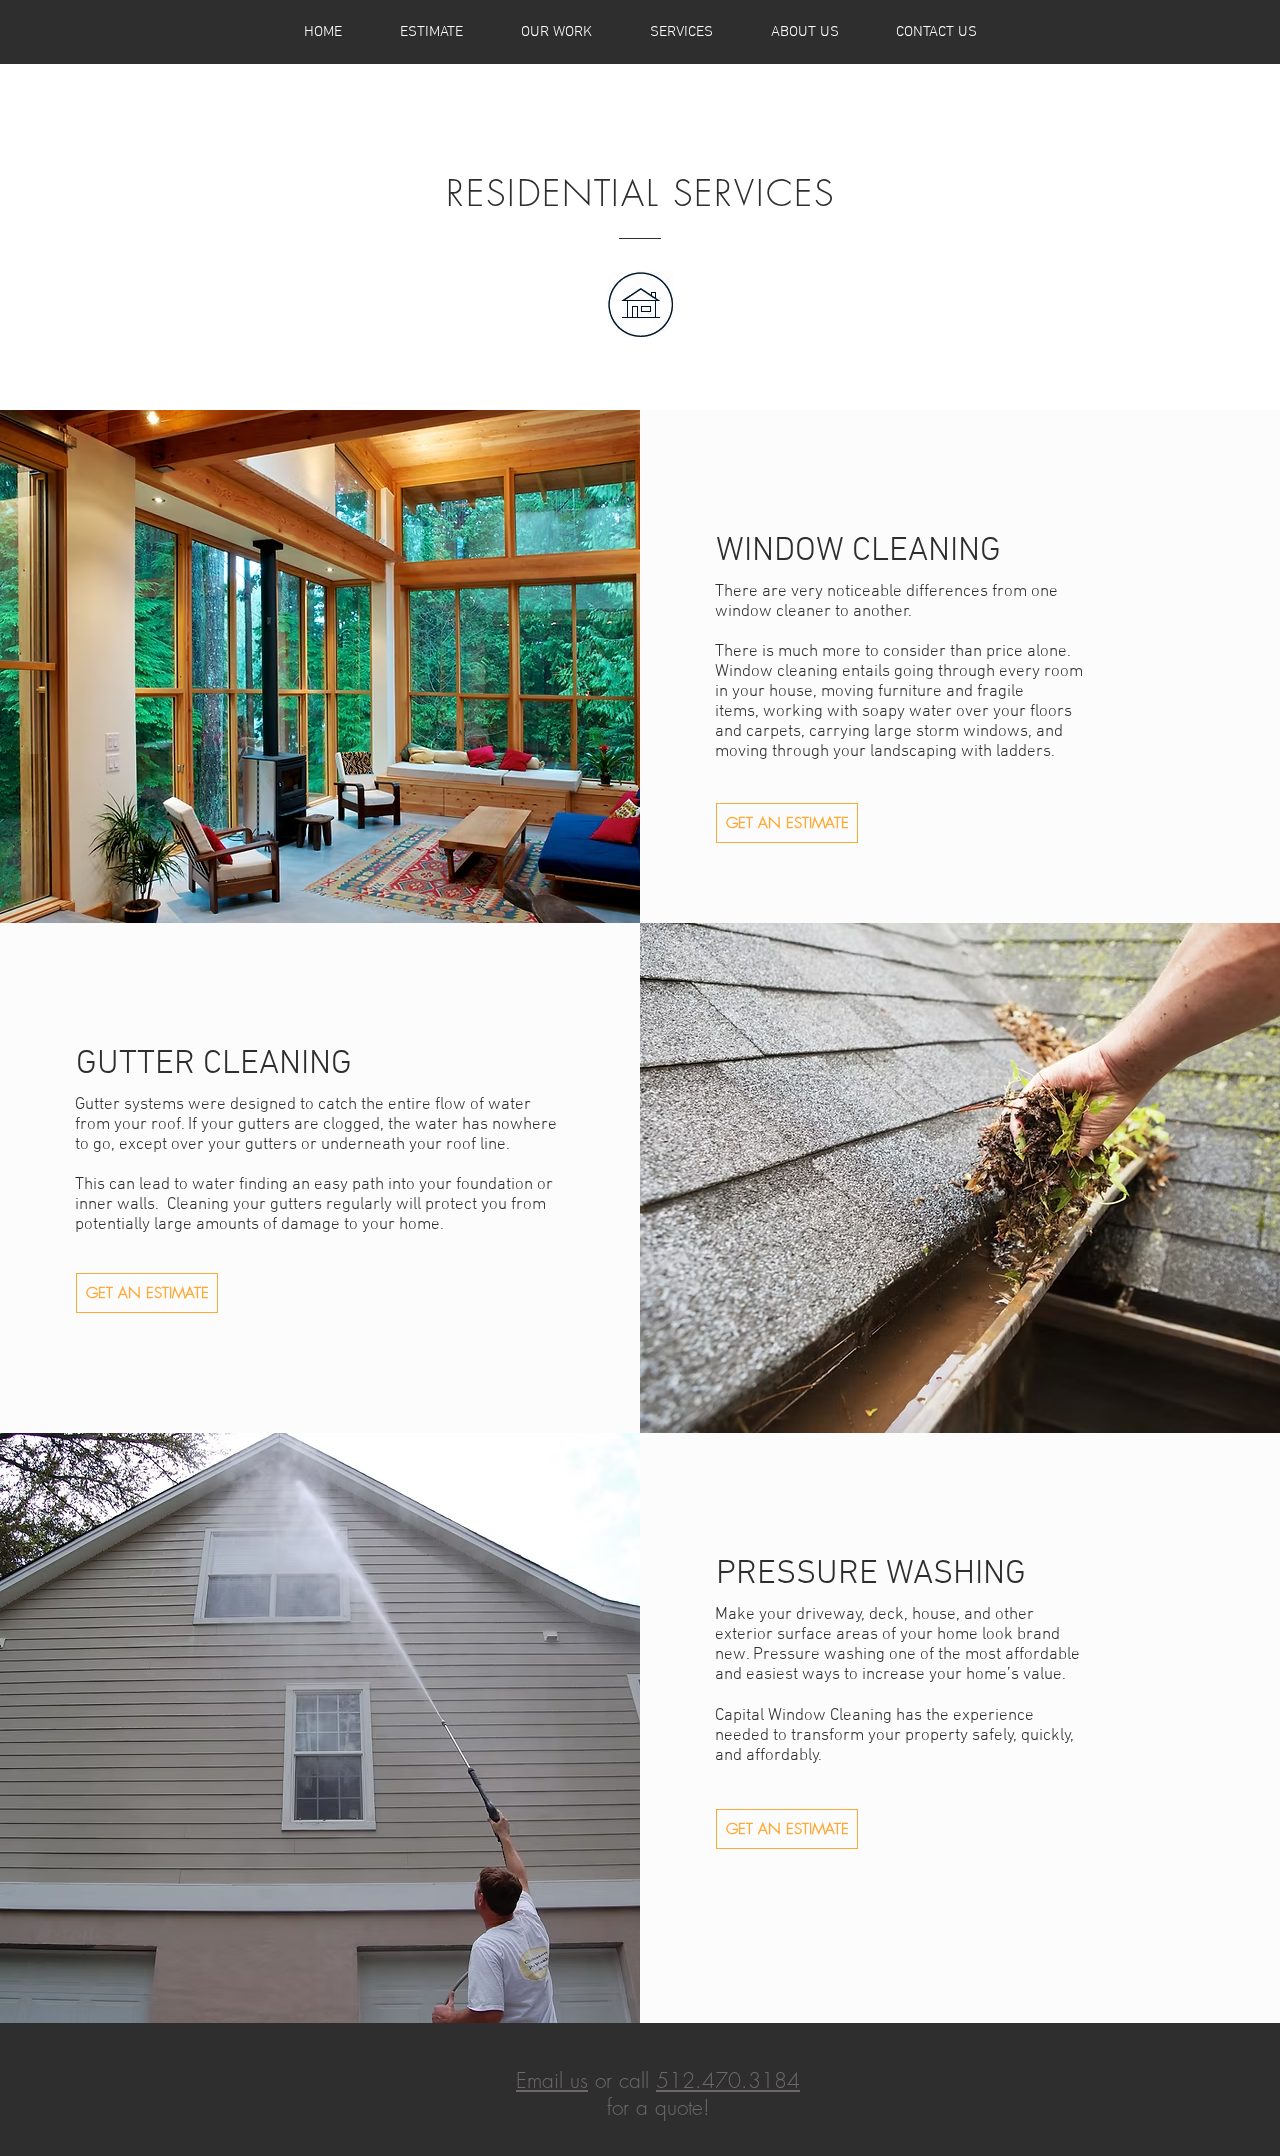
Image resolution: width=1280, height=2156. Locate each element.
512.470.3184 (728, 2080)
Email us (552, 2080)
